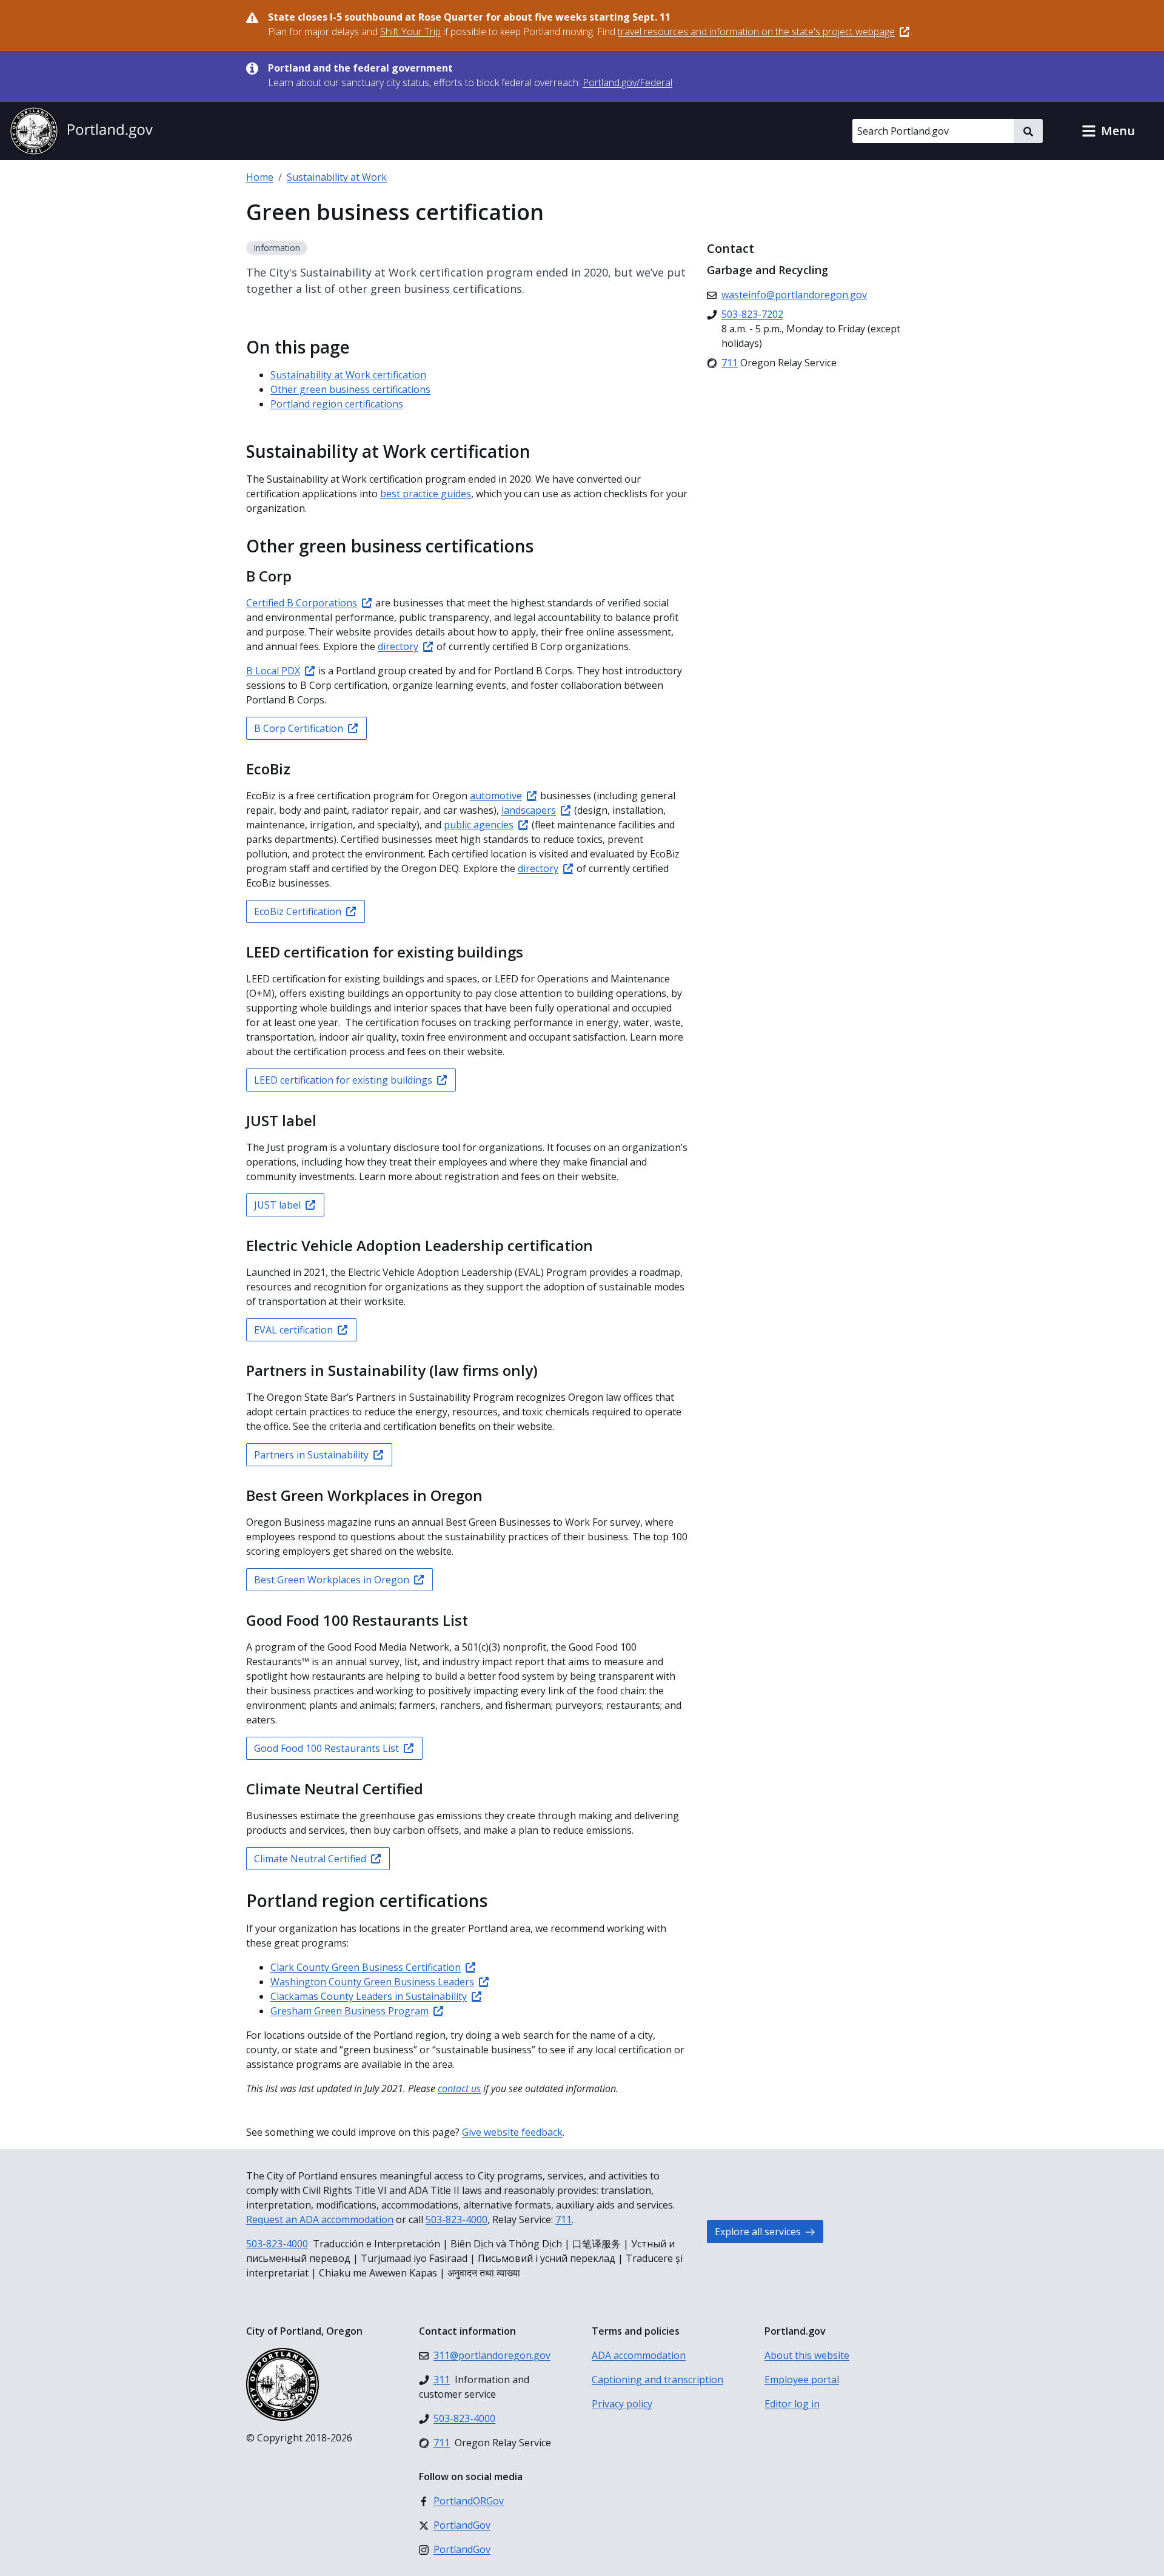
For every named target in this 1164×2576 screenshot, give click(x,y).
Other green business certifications (350, 389)
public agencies (479, 825)
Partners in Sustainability (311, 1455)
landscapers (529, 810)
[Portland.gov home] (81, 131)
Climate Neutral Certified (310, 1859)
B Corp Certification (299, 728)
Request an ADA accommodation (320, 2219)
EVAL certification (293, 1330)
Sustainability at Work (337, 177)
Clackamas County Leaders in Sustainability (369, 1996)
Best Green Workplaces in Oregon (332, 1580)
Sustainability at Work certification (348, 375)
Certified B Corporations (302, 603)
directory (398, 646)
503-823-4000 (457, 2219)
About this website (807, 2355)
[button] (1108, 131)
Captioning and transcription (657, 2380)
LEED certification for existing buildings (343, 1080)
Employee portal (802, 2380)
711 (564, 2219)
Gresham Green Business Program (350, 2011)
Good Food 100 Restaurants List (326, 1748)
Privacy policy (622, 2404)
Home (260, 177)
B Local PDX (273, 671)
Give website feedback (512, 2132)
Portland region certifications (337, 404)
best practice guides (426, 494)
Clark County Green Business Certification (366, 1967)
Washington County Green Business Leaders (372, 1982)
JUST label (277, 1205)
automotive (496, 796)
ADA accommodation (639, 2355)
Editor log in (792, 2404)
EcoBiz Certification (298, 911)
